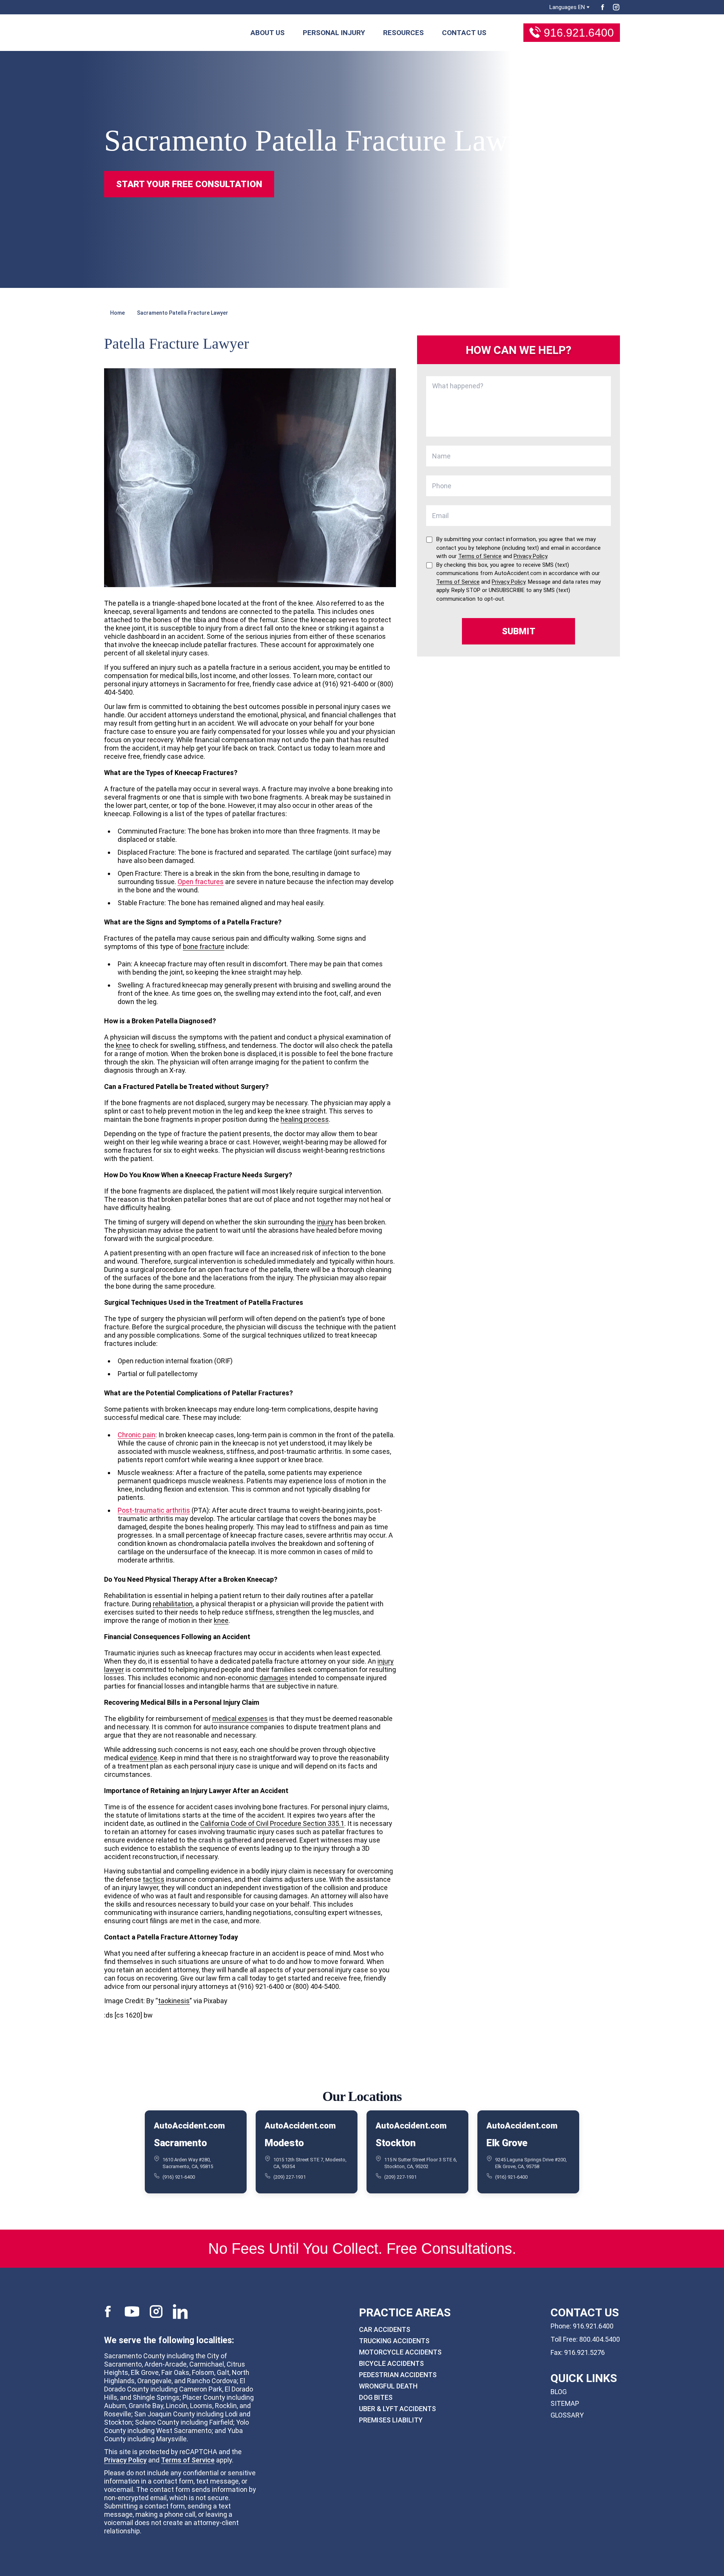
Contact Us (464, 33)
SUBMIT (519, 631)
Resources (403, 33)
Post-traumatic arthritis (154, 1510)
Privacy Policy (125, 2460)
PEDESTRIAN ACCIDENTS (398, 2375)
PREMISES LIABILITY (391, 2420)
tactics (153, 1879)
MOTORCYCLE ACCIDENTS (400, 2352)
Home (117, 313)
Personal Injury (334, 33)
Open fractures (201, 882)
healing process (305, 1119)
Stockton (396, 2143)
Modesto (284, 2143)
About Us (268, 33)
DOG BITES (376, 2397)
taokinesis (174, 2001)
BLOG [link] (559, 2392)
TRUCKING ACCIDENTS (394, 2341)
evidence (143, 1758)
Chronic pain (137, 1435)
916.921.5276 (584, 2352)
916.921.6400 (579, 33)
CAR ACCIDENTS (385, 2329)
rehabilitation (173, 1604)
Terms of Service (188, 2460)
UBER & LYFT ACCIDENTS (397, 2409)
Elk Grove (507, 2143)
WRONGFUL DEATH (388, 2386)
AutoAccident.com (189, 2126)
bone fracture (204, 947)
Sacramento (180, 2143)
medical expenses (240, 1719)
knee (123, 1045)
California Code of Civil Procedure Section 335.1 (272, 1823)
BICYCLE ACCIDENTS (391, 2363)
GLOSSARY (567, 2415)
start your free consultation (189, 184)
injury (325, 1222)
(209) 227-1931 (290, 2177)
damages (274, 1678)
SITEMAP (565, 2403)
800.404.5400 (600, 2339)
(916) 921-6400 (179, 2177)
